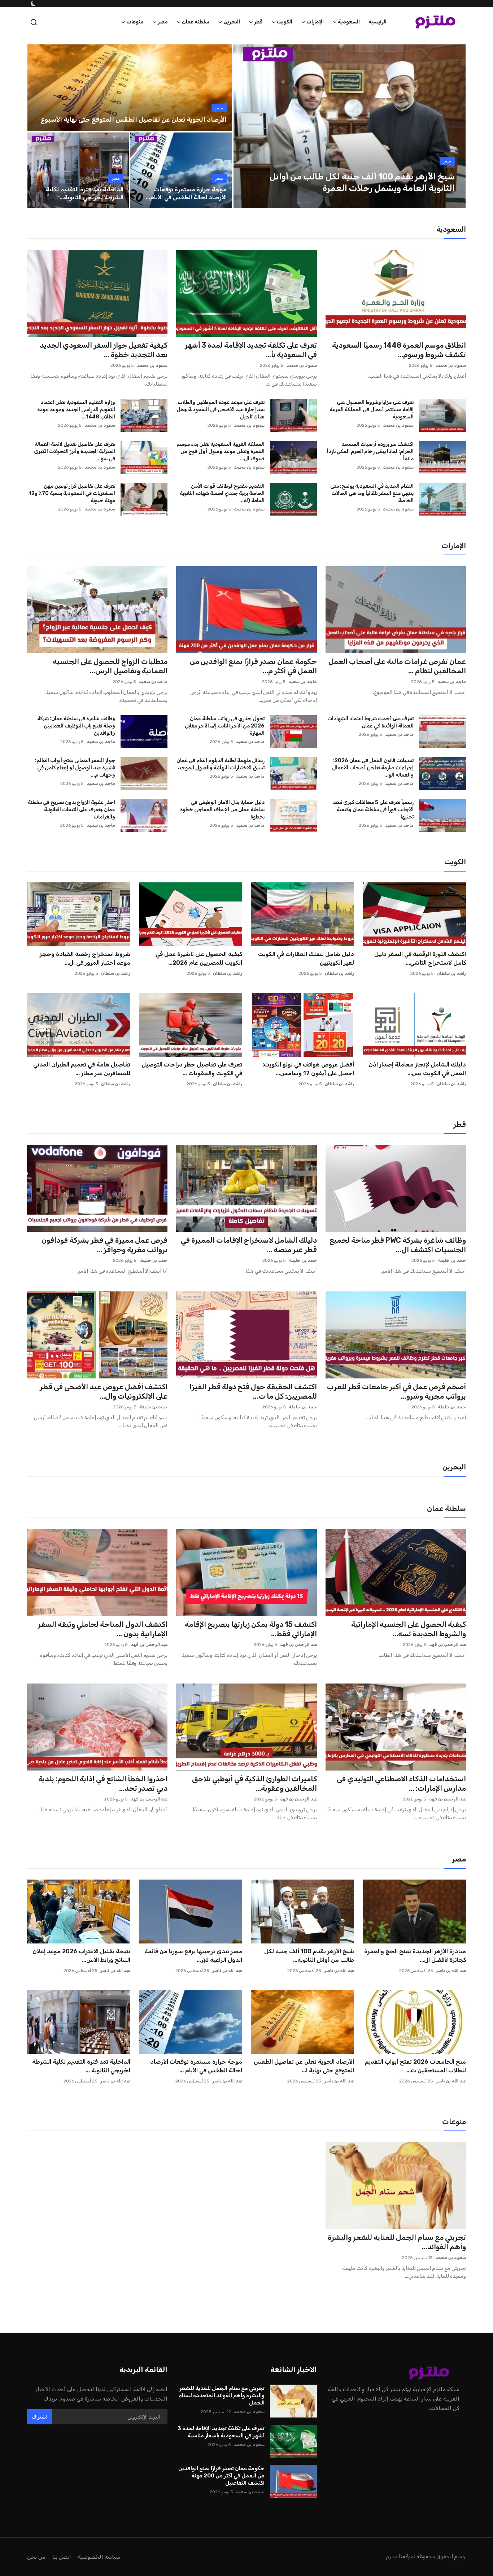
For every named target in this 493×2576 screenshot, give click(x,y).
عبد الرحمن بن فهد (448, 1645)
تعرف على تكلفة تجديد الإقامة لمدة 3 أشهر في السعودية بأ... (251, 350)
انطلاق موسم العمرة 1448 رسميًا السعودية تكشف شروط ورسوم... (399, 350)
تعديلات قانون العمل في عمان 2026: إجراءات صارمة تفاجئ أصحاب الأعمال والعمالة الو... (373, 768)
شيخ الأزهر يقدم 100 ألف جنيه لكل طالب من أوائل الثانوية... (309, 1956)
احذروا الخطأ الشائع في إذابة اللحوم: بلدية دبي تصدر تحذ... (103, 1784)
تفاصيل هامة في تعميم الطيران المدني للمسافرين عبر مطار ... (82, 1069)
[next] (454, 126)
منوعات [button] (135, 22)
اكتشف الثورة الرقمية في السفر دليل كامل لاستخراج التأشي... (420, 958)
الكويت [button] (285, 22)
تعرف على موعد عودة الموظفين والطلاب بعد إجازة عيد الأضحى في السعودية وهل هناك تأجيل (220, 410)
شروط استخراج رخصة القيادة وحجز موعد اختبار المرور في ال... (85, 958)
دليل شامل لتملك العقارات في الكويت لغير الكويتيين (306, 958)
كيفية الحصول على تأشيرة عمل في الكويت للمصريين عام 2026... (199, 958)
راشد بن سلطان (451, 973)
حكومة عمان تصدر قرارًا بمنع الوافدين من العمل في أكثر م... (253, 666)
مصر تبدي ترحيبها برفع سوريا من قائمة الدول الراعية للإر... (193, 1956)
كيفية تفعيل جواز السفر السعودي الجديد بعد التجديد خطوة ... (104, 350)
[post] (349, 126)
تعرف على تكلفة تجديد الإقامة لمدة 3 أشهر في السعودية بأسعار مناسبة (221, 2432)
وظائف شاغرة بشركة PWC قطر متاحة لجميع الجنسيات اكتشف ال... (398, 1245)
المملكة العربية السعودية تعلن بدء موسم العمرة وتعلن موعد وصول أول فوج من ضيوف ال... (220, 451)
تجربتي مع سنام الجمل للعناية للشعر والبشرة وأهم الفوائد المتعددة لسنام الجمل (221, 2395)
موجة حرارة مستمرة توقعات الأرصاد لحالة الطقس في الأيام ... (196, 2066)
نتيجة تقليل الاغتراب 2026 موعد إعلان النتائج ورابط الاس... (81, 1956)
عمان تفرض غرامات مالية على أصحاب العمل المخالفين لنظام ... (397, 666)
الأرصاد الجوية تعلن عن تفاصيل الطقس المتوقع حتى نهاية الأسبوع (134, 120)
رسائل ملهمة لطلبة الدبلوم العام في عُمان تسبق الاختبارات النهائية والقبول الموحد (220, 764)
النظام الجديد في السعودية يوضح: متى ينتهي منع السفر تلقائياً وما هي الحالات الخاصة (372, 493)
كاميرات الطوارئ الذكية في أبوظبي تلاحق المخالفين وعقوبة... (254, 1784)
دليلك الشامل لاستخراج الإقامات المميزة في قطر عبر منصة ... (249, 1245)
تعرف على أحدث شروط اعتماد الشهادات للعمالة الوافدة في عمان (370, 722)
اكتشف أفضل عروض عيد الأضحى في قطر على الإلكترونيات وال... (104, 1391)
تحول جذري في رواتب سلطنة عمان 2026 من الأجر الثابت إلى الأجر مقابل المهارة (224, 726)
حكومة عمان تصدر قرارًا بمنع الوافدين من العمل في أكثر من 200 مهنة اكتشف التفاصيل (221, 2476)
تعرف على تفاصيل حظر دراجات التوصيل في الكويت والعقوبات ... (192, 1069)
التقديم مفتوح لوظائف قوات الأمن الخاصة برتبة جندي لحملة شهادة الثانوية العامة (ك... (222, 493)
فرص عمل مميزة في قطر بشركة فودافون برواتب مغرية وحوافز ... (104, 1245)
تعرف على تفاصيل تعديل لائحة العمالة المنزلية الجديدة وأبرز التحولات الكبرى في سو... (75, 451)
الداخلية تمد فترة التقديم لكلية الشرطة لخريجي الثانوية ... (81, 2066)
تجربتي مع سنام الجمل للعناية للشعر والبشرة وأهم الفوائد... (397, 2242)
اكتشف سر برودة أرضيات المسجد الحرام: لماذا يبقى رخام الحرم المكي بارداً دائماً (370, 451)
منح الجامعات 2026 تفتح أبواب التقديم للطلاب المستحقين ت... (415, 2066)
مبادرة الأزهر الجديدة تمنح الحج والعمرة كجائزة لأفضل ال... (415, 1956)
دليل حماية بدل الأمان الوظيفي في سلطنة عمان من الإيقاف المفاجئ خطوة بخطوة (222, 810)
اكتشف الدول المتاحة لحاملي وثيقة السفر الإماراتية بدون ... (103, 1629)
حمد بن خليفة (452, 1260)
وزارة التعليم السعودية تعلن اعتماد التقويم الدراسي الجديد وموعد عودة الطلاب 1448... (76, 410)
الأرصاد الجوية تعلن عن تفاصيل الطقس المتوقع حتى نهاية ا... (304, 2066)
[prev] (245, 126)
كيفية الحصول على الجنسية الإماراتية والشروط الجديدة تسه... (409, 1629)
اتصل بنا (62, 2557)
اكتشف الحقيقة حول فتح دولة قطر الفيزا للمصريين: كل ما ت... (253, 1391)
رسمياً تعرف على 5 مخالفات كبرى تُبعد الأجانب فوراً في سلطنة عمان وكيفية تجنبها (373, 810)
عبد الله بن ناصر (451, 1971)
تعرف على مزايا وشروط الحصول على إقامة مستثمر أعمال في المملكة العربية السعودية (372, 410)
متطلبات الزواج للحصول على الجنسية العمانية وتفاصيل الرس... (110, 666)
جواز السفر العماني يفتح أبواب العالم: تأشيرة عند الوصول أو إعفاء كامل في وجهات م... (75, 768)
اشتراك (40, 2417)
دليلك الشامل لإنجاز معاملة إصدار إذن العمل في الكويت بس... (417, 1069)
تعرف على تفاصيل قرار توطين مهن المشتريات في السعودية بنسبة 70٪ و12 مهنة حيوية (72, 493)
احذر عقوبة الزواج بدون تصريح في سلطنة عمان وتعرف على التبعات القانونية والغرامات (71, 810)
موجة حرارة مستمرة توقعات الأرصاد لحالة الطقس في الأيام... (186, 193)
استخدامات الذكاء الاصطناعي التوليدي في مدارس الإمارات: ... (401, 1784)
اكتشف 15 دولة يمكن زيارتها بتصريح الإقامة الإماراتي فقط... (251, 1629)
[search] (34, 22)
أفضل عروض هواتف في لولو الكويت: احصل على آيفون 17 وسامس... (308, 1069)
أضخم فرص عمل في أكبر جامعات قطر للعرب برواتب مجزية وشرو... (396, 1391)
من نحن (36, 2557)
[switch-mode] (32, 4)
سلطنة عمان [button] (196, 22)
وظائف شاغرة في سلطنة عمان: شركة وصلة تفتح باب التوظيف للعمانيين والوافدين (76, 726)
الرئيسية (378, 22)
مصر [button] (163, 22)
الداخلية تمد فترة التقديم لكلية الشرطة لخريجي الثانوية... (85, 193)
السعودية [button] (349, 22)
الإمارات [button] (315, 22)
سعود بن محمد (451, 365)
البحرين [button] (232, 22)
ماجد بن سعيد (452, 682)
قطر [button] (258, 22)
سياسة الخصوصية (99, 2557)
